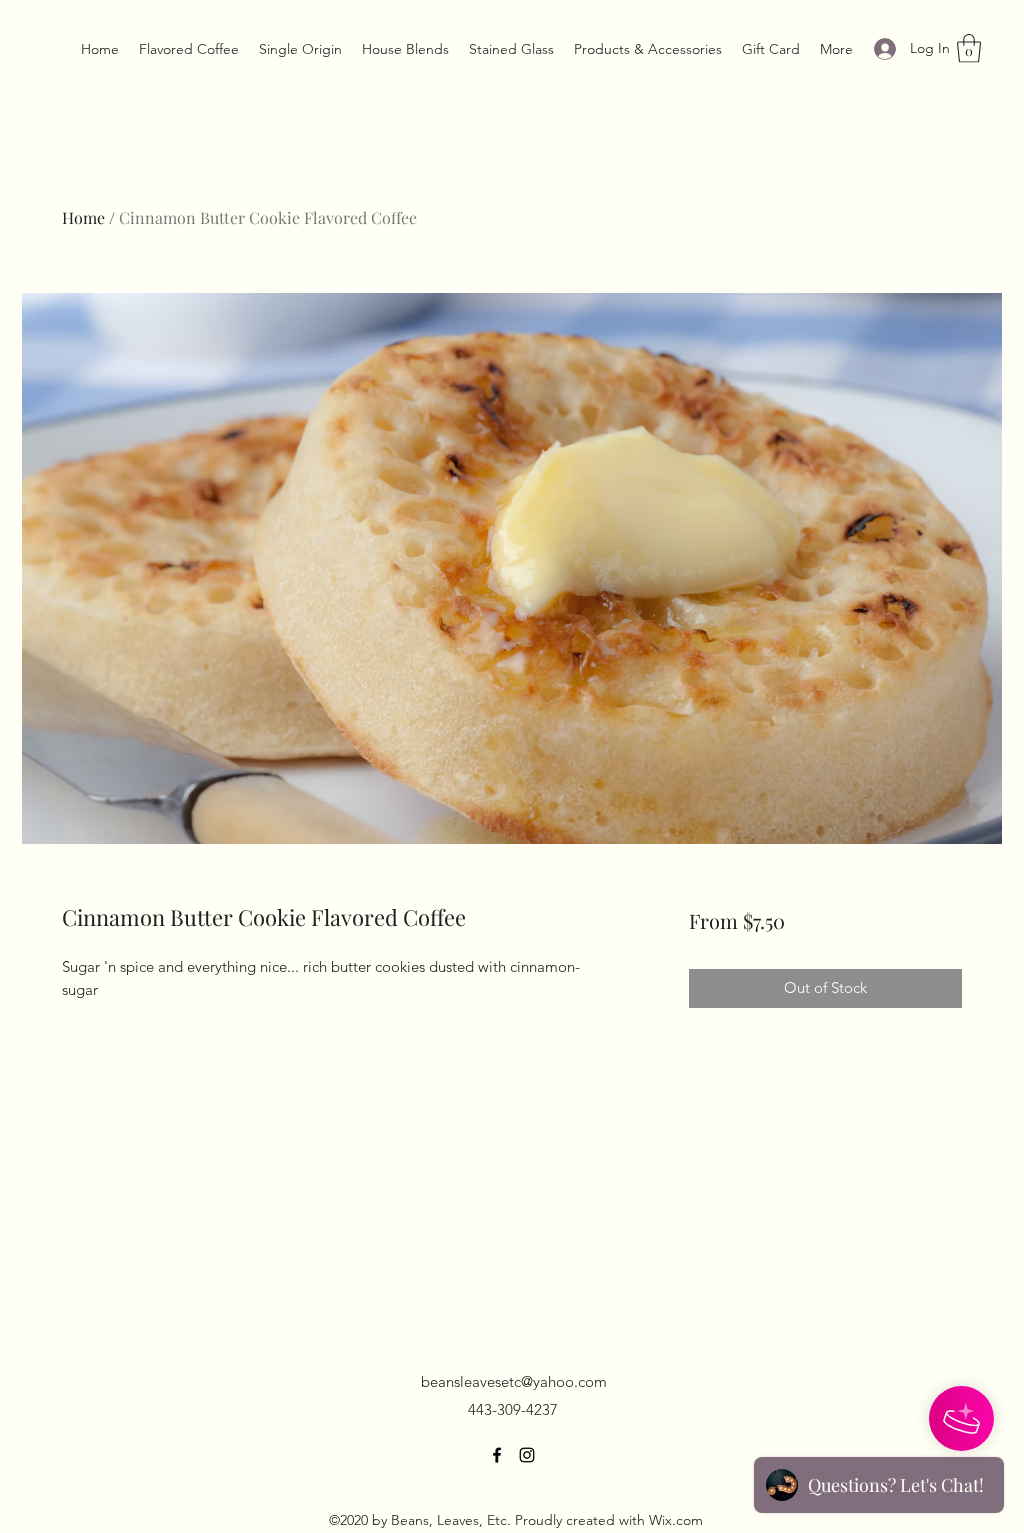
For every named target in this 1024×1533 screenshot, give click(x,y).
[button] (969, 48)
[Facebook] (497, 1455)
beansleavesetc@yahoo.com (514, 1381)
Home (83, 217)
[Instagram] (527, 1455)
